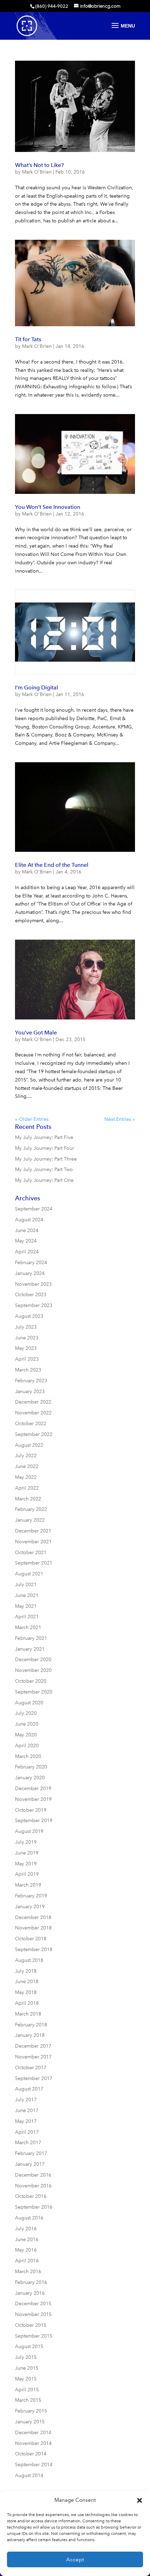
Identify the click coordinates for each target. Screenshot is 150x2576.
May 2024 (26, 1241)
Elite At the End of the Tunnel (52, 865)
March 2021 (28, 1627)
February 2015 (31, 2411)
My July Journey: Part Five (44, 1137)
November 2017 (33, 2057)
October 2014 (31, 2454)
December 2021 (33, 1531)
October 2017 (31, 2068)
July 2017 (26, 2100)
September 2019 (34, 1821)
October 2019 (31, 1810)
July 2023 (26, 1327)
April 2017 (27, 2132)
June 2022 (27, 1466)
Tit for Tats (28, 339)
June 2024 (27, 1230)
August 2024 (29, 1220)
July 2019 (26, 1842)
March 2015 (28, 2400)
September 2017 (34, 2078)
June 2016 (27, 2239)
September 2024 (34, 1209)
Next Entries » (120, 1119)
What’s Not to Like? (39, 165)
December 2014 (33, 2433)
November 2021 (33, 1542)
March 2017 (28, 2143)
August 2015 (29, 2346)
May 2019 (26, 1864)
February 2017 (31, 2153)
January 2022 (30, 1520)
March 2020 (28, 1756)
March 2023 (28, 1370)
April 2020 (27, 1746)
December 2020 (33, 1660)
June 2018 (27, 1982)
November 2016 (33, 2186)
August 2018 (29, 1960)
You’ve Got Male (36, 1033)
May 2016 (26, 2250)
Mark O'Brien (37, 172)
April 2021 (27, 1617)
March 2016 (28, 2272)
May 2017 (26, 2121)
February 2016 (31, 2282)
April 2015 (27, 2390)
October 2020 (31, 1681)
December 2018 (33, 1917)
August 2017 (29, 2089)
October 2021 (31, 1553)
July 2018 (26, 1971)
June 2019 (27, 1853)
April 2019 (27, 1874)
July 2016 (26, 2229)
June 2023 (27, 1338)
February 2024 (31, 1263)
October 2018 (31, 1939)
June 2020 (27, 1724)
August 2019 (29, 1831)
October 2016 (31, 2196)
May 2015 (26, 2379)
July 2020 (26, 1713)
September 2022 (34, 1434)
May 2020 (26, 1735)
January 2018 (30, 2035)
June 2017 (27, 2111)
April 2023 (27, 1359)
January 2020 (30, 1778)
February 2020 (31, 1767)
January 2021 (30, 1649)
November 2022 (33, 1413)
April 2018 (27, 2003)
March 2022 (28, 1499)
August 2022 (29, 1445)
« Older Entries (32, 1119)
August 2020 (29, 1703)
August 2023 (29, 1316)
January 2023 (30, 1392)
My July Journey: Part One (44, 1180)
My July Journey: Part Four (44, 1148)
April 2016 (27, 2261)
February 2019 (31, 1896)
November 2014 (33, 2443)
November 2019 (33, 1799)
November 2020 (33, 1670)
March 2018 (28, 2014)
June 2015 (27, 2368)
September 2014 (34, 2465)
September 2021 (34, 1563)
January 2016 (30, 2293)
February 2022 (31, 1509)
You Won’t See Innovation (48, 507)
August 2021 (29, 1574)
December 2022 (33, 1402)
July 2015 (26, 2357)
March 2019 (28, 1885)
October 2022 (31, 1424)
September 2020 (34, 1692)
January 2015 (30, 2422)
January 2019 (30, 1907)
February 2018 (31, 2025)
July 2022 (26, 1456)
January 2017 (30, 2164)
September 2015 (34, 2336)
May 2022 (26, 1477)
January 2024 (30, 1273)
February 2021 (31, 1638)
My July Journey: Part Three (46, 1159)
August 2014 (29, 2475)
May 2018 (26, 1992)
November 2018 (33, 1928)
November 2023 (33, 1284)
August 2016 (29, 2218)
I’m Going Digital (36, 687)
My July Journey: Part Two (44, 1169)
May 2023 (26, 1348)
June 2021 (27, 1595)
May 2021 (26, 1606)
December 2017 (33, 2046)
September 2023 (34, 1305)
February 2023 (31, 1381)
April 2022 (27, 1488)
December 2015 (33, 2304)
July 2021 (26, 1585)
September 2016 (34, 2207)
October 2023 (31, 1295)
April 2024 (27, 1252)
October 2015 (31, 2325)
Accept (75, 2560)
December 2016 (33, 2175)
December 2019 (33, 1788)
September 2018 (34, 1950)
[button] (140, 2500)
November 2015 (33, 2314)
